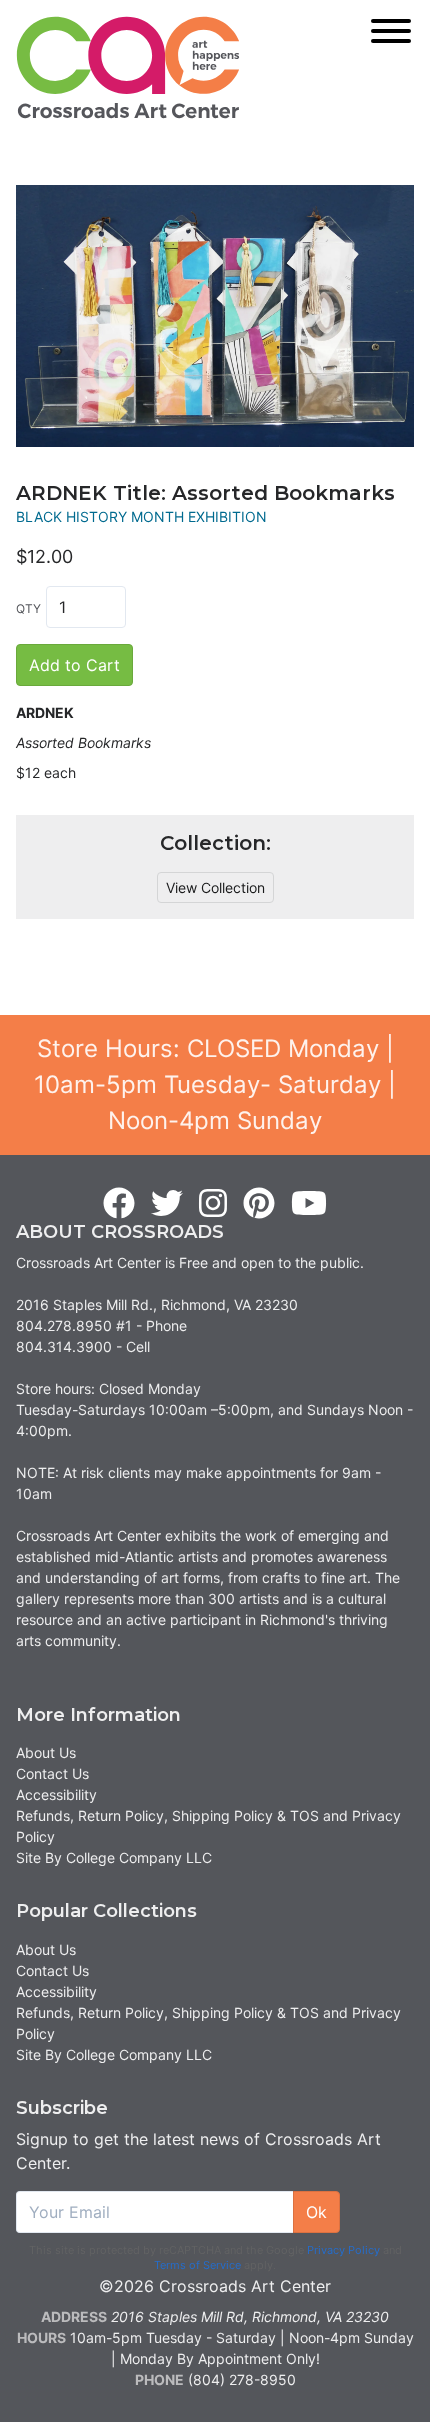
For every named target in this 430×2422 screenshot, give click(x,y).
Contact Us (52, 1773)
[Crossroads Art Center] (128, 67)
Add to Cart (74, 665)
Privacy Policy (343, 2250)
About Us (46, 1752)
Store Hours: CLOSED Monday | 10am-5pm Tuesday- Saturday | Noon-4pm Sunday (215, 1084)
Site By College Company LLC (114, 1857)
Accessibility (56, 1794)
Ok (316, 2212)
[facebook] (119, 1204)
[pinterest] (259, 1204)
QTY (28, 608)
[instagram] (213, 1204)
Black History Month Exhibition (141, 516)
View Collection (215, 887)
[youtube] (309, 1204)
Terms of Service (197, 2265)
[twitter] (167, 1204)
